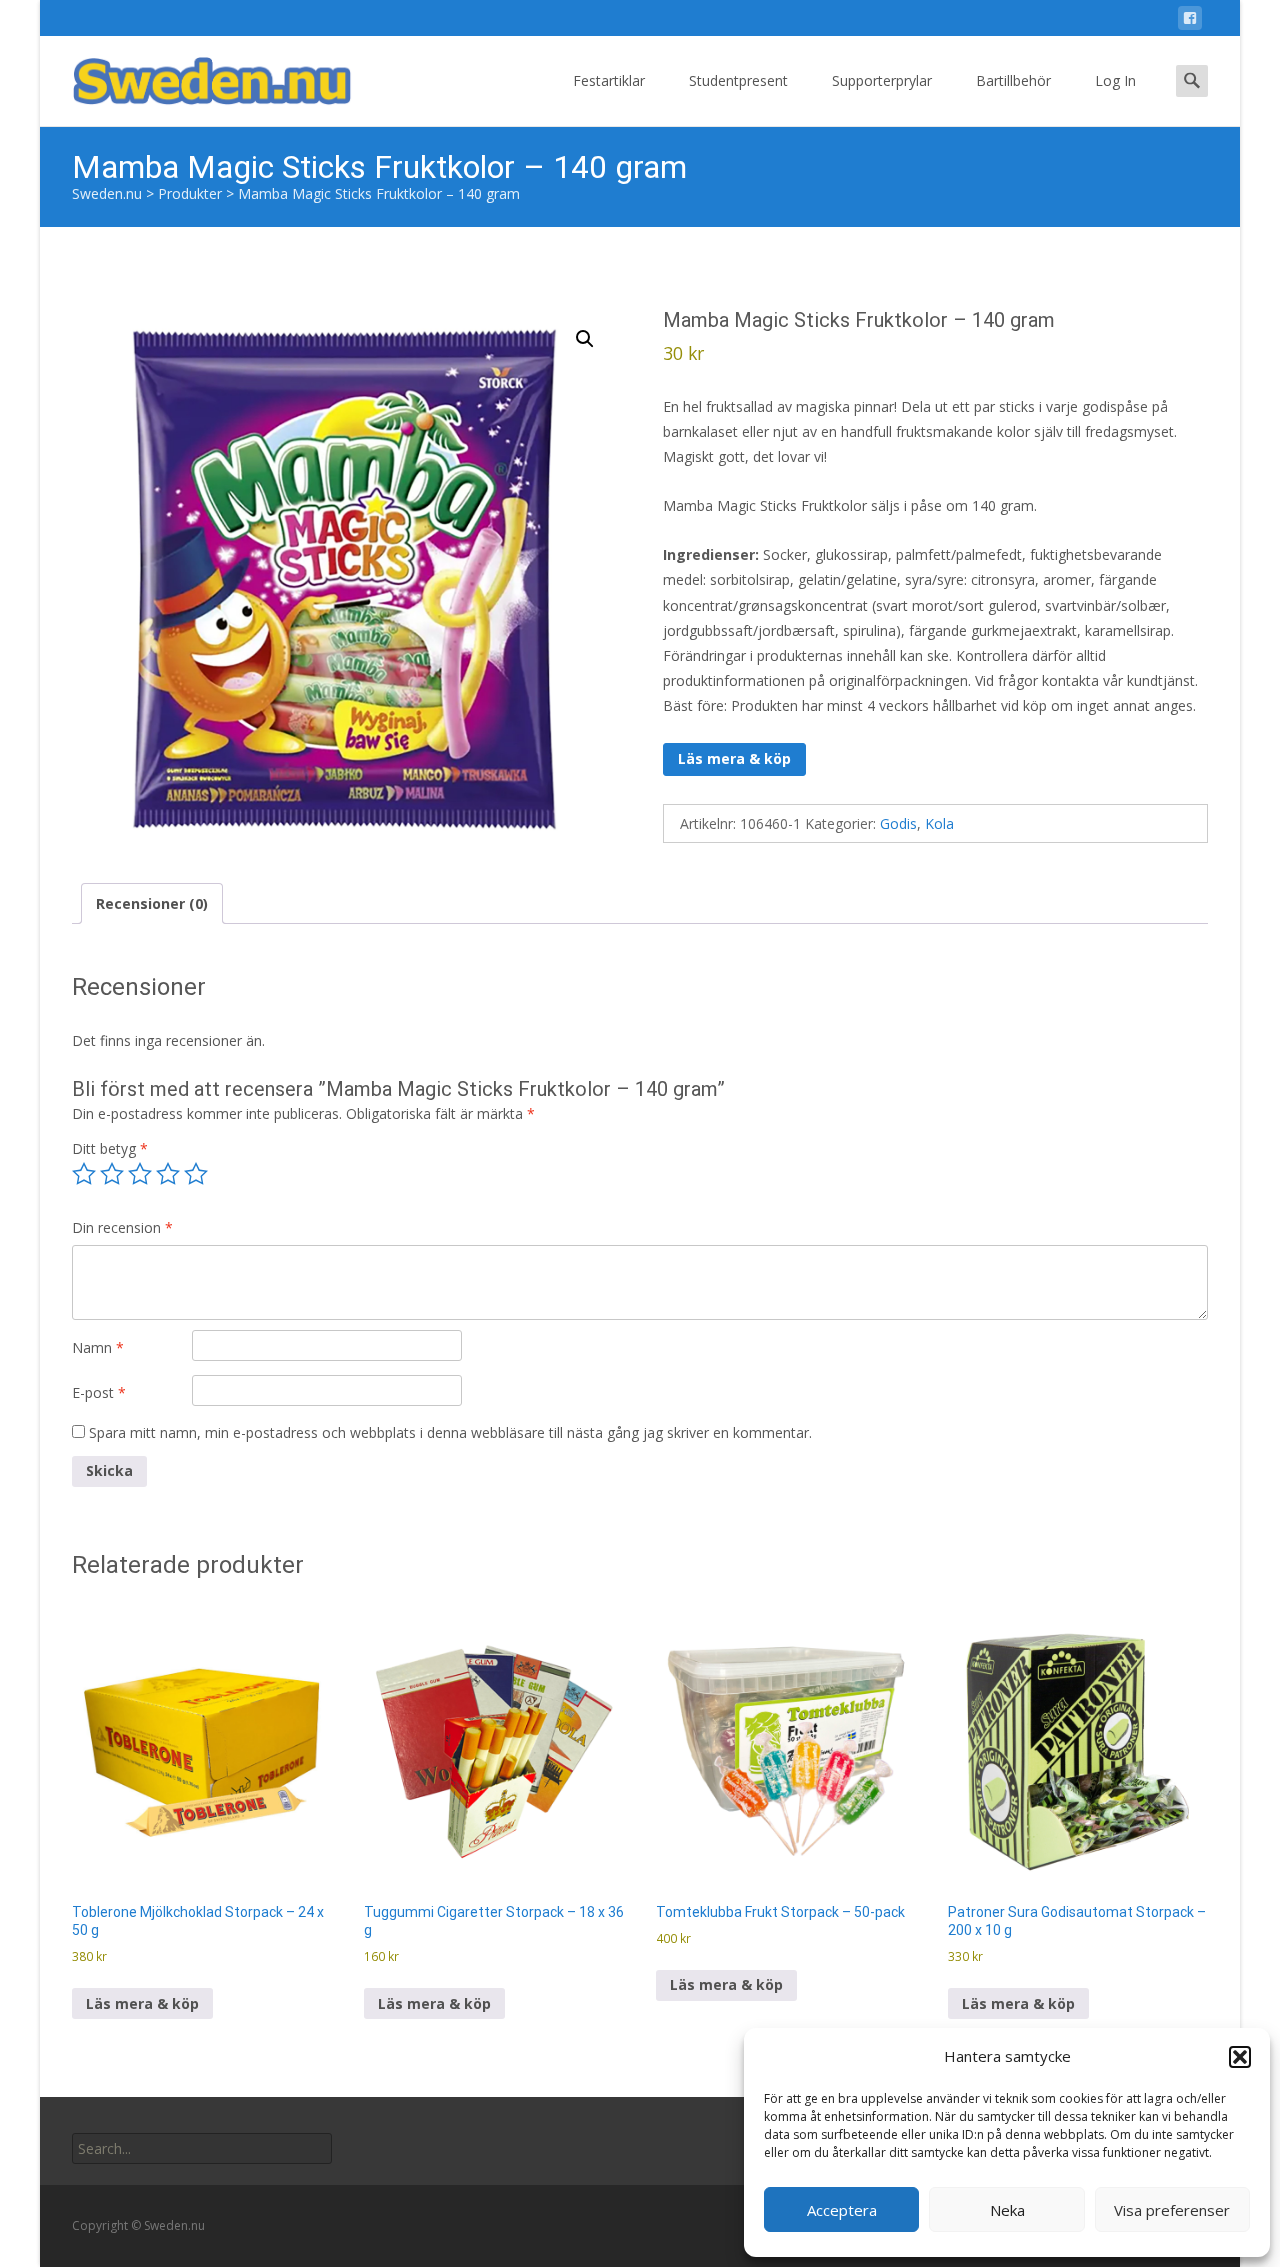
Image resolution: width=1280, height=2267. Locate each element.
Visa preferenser (1172, 2210)
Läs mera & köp (734, 758)
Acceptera (842, 2210)
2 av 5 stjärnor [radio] (112, 1174)
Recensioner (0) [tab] (152, 903)
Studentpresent (738, 80)
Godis (898, 823)
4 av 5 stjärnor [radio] (168, 1174)
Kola (939, 823)
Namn (98, 1347)
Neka (1007, 2210)
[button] (1240, 2057)
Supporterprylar (882, 80)
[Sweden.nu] (196, 76)
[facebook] (1190, 21)
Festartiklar (609, 80)
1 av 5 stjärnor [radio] (84, 1174)
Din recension (122, 1227)
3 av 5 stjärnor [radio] (140, 1174)
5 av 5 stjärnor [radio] (196, 1174)
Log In (1115, 80)
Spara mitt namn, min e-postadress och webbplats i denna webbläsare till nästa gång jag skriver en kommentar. (450, 1432)
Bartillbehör (1013, 80)
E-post (99, 1392)
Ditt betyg (110, 1148)
